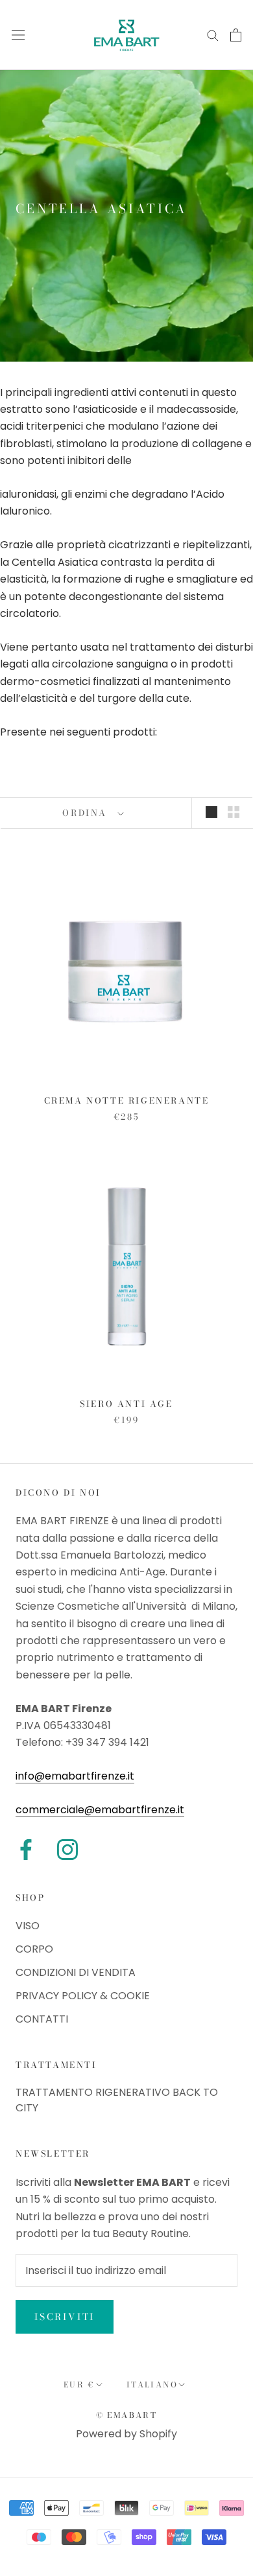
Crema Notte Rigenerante (127, 1100)
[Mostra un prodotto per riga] (211, 812)
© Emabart (127, 2415)
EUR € (79, 2385)
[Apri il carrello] (236, 35)
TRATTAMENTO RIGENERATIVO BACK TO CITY (117, 2100)
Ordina (86, 813)
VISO (28, 1926)
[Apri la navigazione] (18, 35)
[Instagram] (67, 1850)
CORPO (34, 1949)
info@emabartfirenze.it (75, 1776)
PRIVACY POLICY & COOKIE (83, 1996)
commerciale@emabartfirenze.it (100, 1810)
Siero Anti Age (126, 1404)
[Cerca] (213, 35)
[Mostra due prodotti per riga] (234, 812)
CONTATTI (42, 2019)
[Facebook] (26, 1850)
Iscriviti (65, 2317)
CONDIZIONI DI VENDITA (76, 1972)
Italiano (152, 2385)
